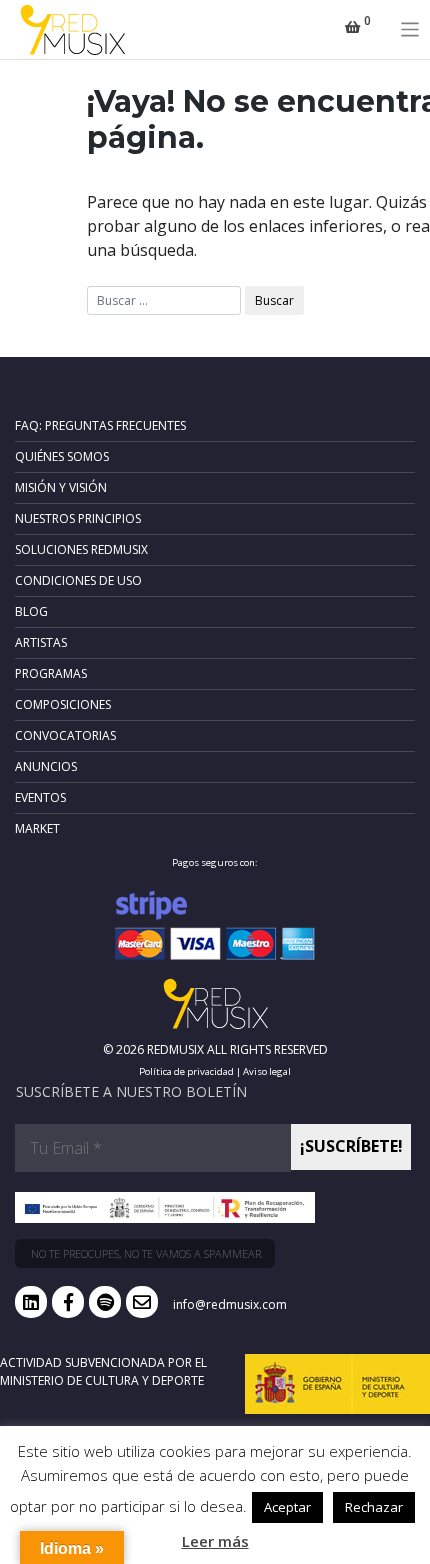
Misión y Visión (61, 487)
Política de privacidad (186, 1071)
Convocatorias (65, 735)
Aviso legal (267, 1071)
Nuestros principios (78, 518)
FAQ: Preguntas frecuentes (100, 425)
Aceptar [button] (287, 1507)
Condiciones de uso (78, 580)
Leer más (215, 1541)
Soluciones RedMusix (81, 549)
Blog (31, 611)
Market (37, 828)
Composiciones (63, 704)
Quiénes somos (62, 456)
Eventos (40, 797)
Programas (51, 673)
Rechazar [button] (374, 1507)
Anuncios (46, 766)
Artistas (41, 642)
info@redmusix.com (230, 1304)
